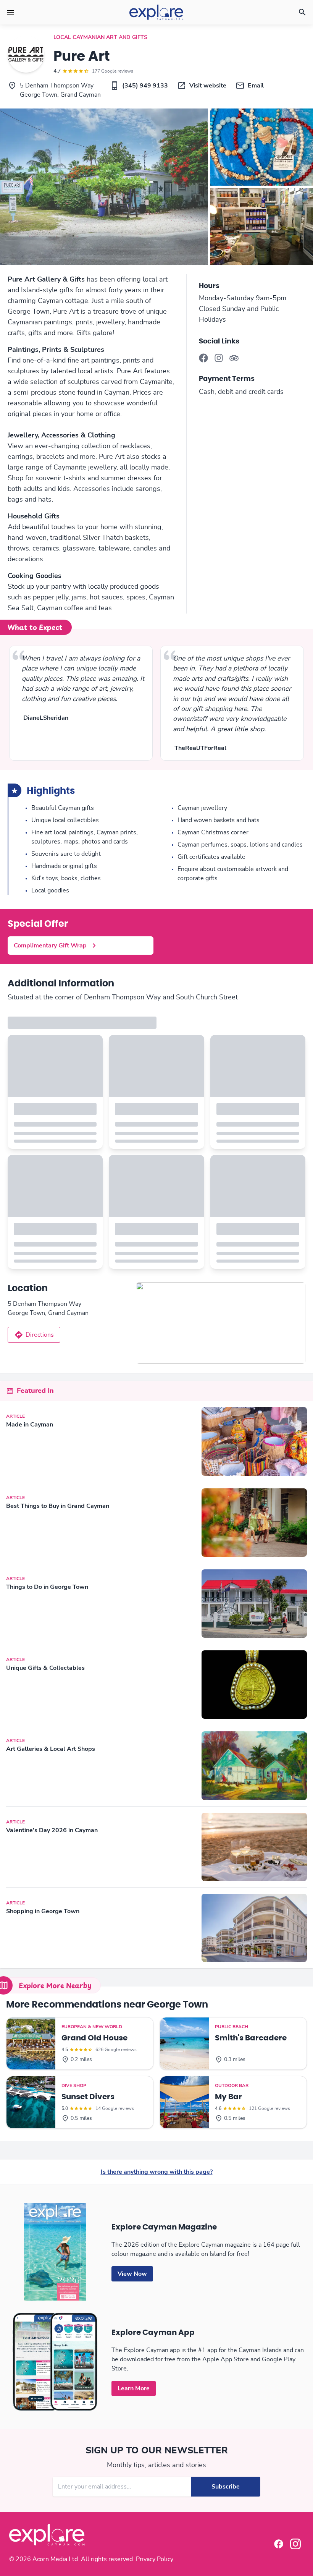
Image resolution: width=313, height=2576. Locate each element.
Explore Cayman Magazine (164, 2227)
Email (256, 86)
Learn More (134, 2388)
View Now (132, 2274)
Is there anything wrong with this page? (157, 2172)
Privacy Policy (155, 2559)
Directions (40, 1335)
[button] (11, 12)
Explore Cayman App (153, 2333)
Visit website (208, 86)
